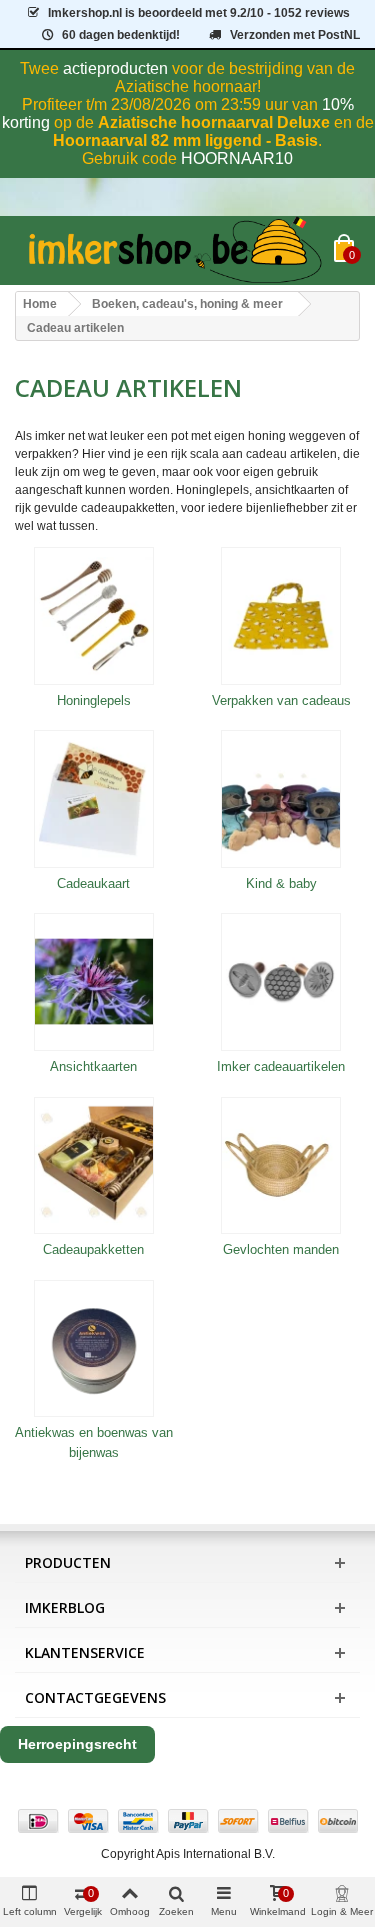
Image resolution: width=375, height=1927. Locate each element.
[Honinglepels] (94, 616)
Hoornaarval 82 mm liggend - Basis (185, 140)
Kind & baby (281, 883)
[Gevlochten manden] (282, 1166)
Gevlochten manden (281, 1249)
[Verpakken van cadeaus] (282, 616)
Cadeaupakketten (93, 1249)
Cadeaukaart (93, 883)
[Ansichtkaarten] (94, 982)
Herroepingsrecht (77, 1744)
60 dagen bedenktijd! (121, 35)
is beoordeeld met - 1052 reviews (199, 13)
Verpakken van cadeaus (281, 700)
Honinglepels (94, 700)
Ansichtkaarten (93, 1066)
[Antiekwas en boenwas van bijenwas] (94, 1349)
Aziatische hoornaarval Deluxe (214, 122)
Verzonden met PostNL (295, 35)
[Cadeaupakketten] (94, 1166)
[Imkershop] (174, 250)
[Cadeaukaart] (94, 799)
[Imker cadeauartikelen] (282, 982)
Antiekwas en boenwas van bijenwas (94, 1442)
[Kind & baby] (282, 799)
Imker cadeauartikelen (281, 1066)
